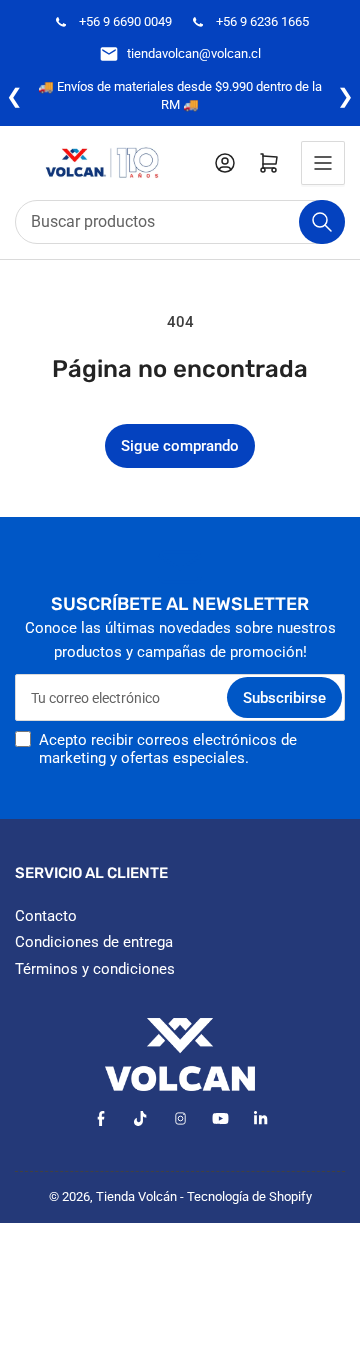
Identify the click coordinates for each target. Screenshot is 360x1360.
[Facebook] (100, 1118)
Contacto (46, 916)
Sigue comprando (180, 446)
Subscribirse (284, 698)
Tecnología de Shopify (249, 1196)
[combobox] (180, 222)
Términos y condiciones (95, 969)
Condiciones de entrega (94, 942)
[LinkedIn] (260, 1118)
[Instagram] (180, 1118)
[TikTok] (140, 1118)
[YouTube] (220, 1118)
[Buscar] (322, 222)
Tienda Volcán (136, 1196)
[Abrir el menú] (323, 163)
